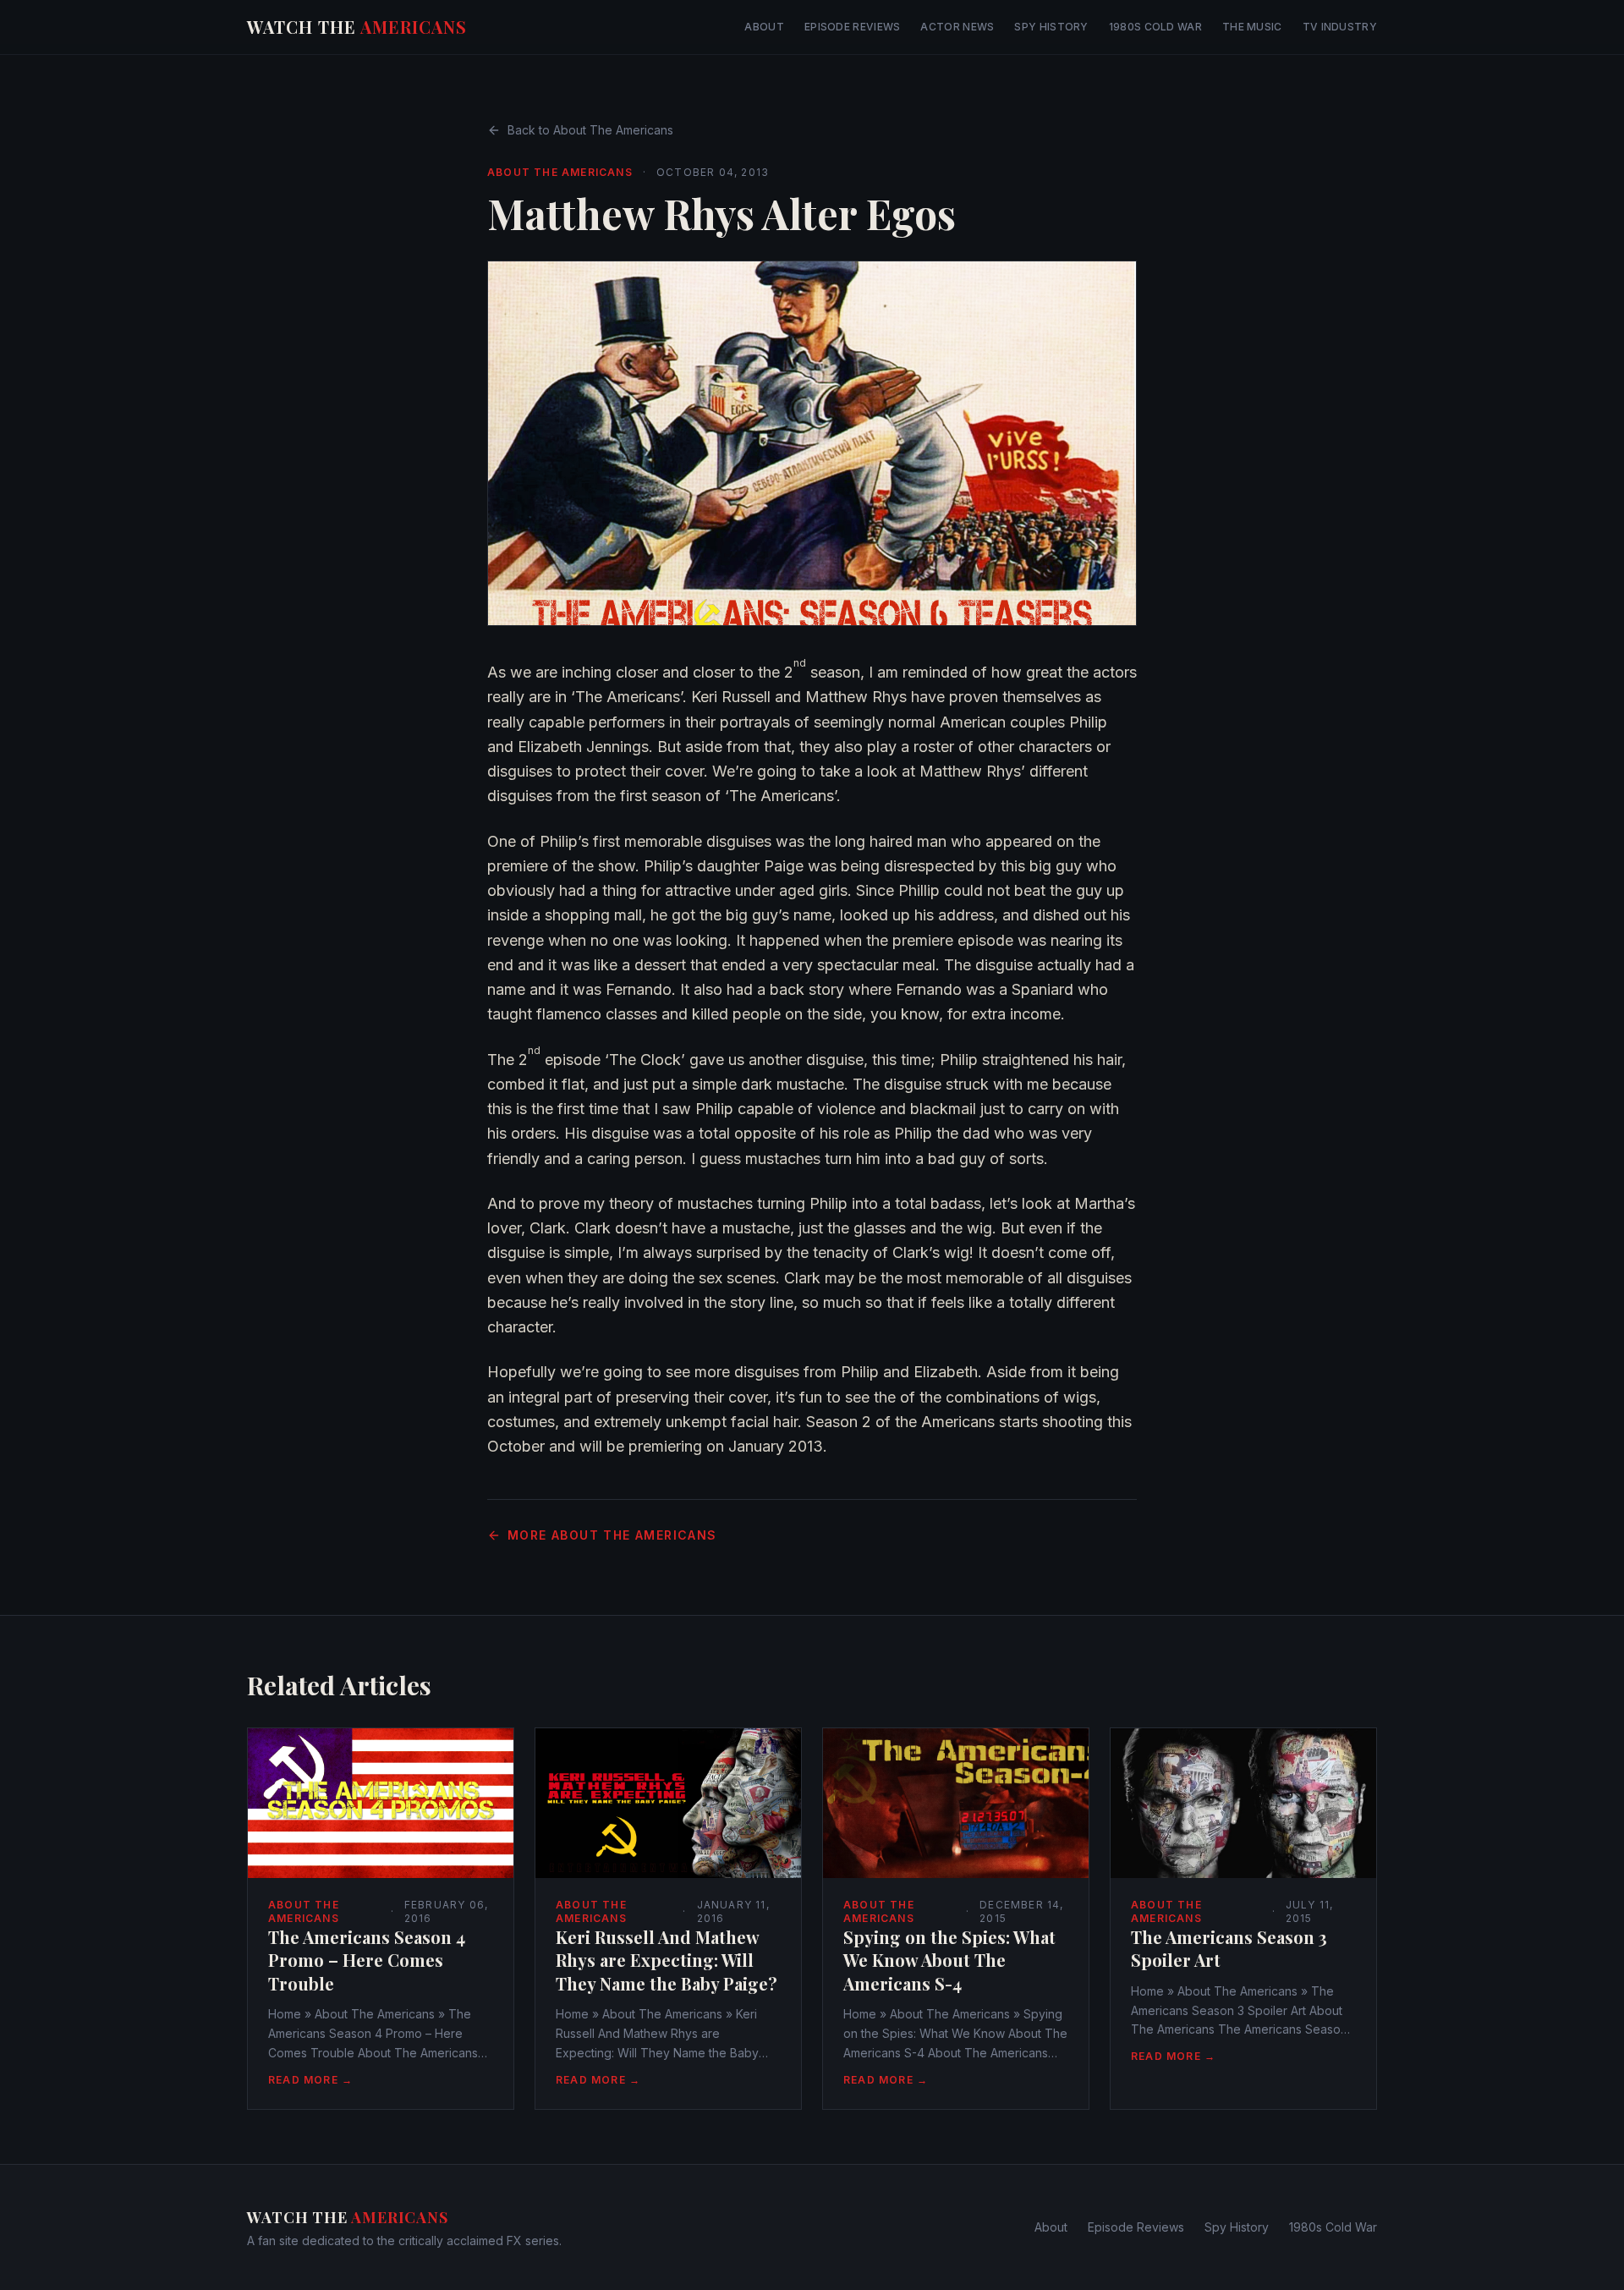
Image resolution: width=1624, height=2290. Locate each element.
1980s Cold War (1155, 27)
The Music (1252, 27)
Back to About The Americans (590, 130)
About (764, 27)
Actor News (957, 27)
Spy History (1051, 27)
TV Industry (1340, 27)
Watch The (357, 27)
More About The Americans (612, 1535)
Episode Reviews (853, 27)
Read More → (310, 2080)
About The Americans (560, 172)
